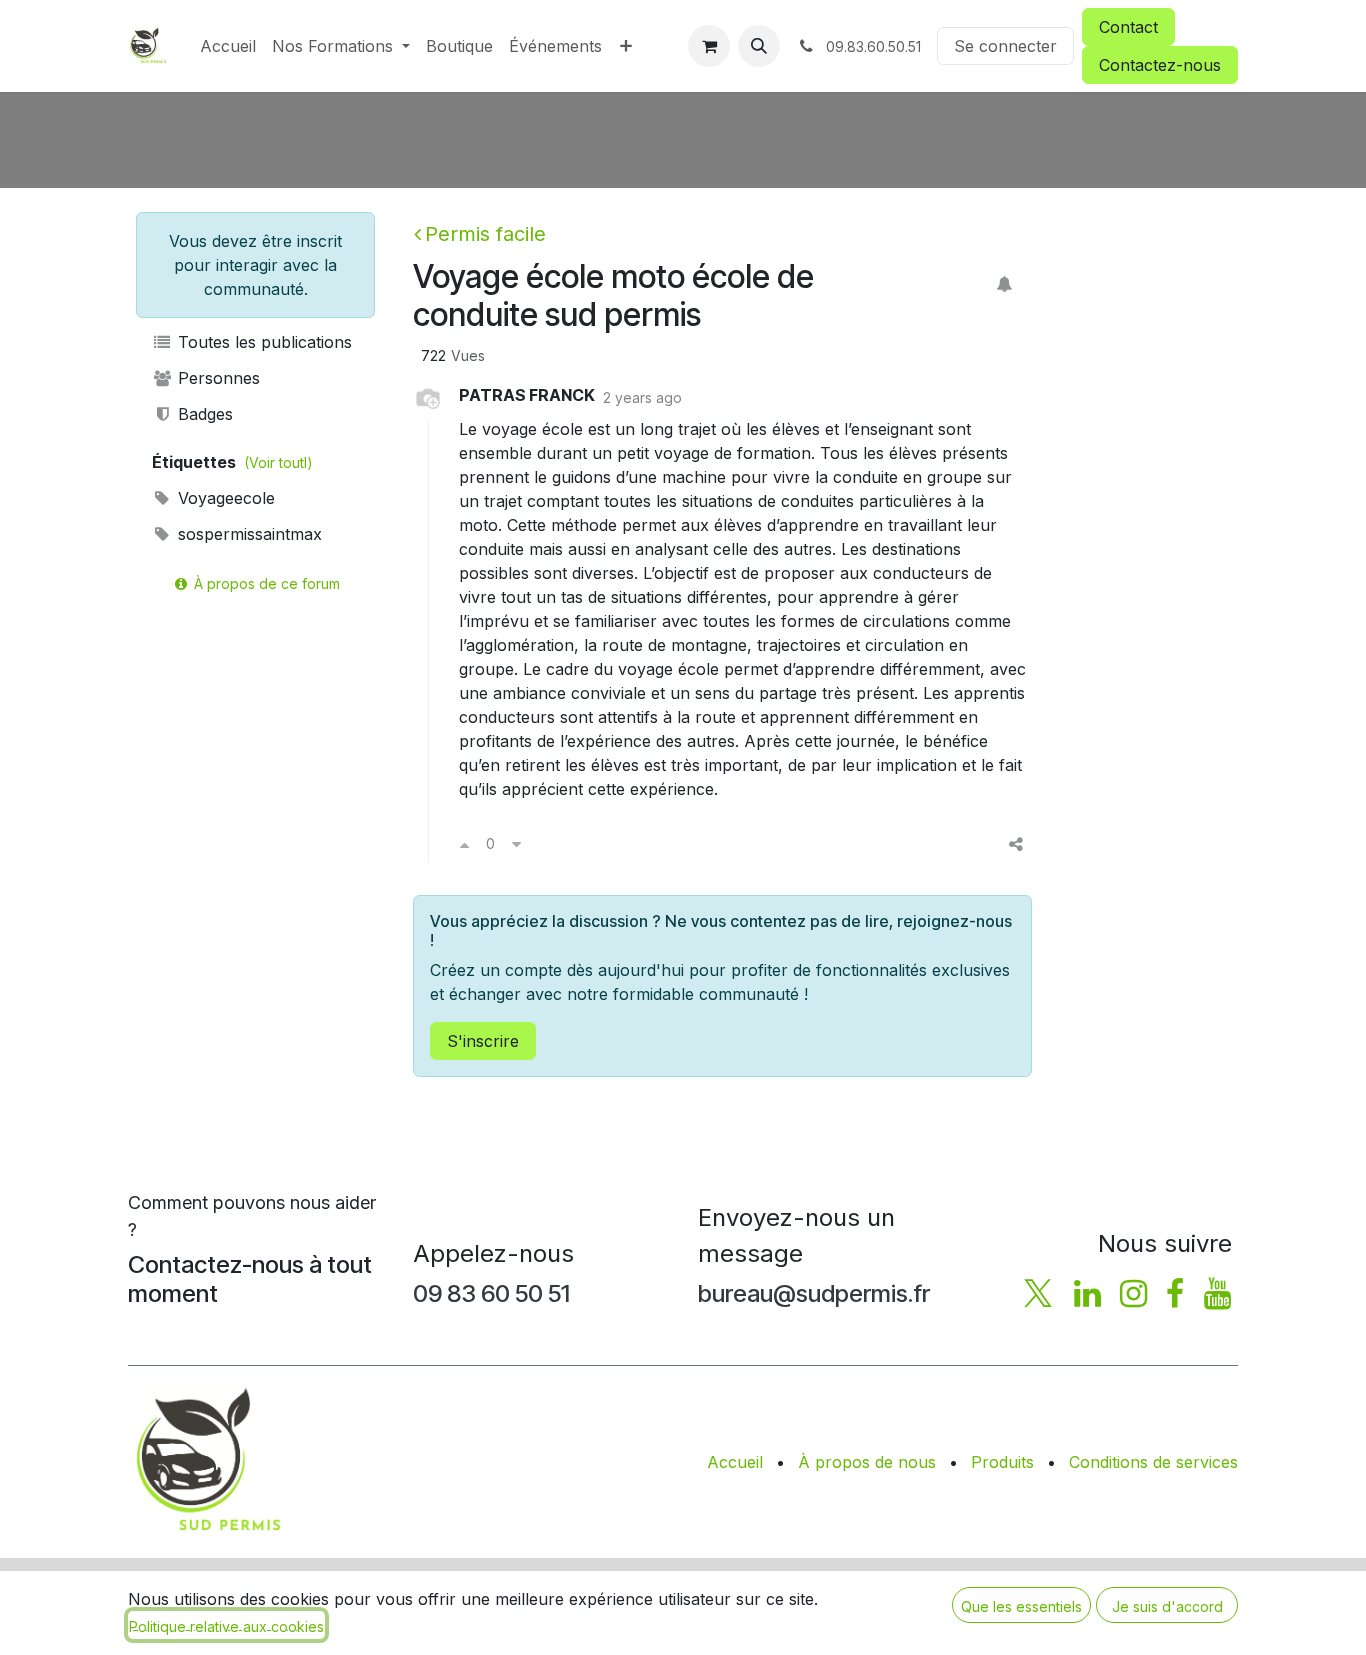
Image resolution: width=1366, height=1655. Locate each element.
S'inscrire (483, 1041)
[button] (759, 46)
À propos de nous (867, 1462)
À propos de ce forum (265, 583)
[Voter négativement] (516, 844)
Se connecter (1005, 46)
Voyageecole (224, 498)
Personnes (216, 378)
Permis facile (485, 234)
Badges (203, 414)
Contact (1128, 27)
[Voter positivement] (464, 844)
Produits (1002, 1462)
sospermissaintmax (247, 534)
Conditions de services (1153, 1462)
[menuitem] (228, 46)
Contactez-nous (1160, 65)
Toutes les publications (262, 342)
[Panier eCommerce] (709, 46)
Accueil (735, 1462)
